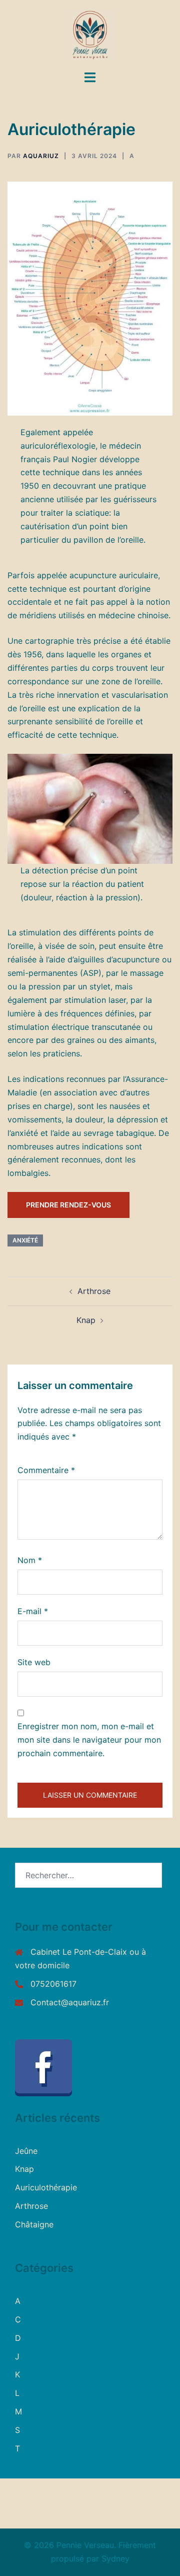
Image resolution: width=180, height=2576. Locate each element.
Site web (34, 1662)
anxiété (25, 1240)
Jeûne (26, 2151)
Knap (86, 1320)
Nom (30, 1560)
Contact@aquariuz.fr (70, 2002)
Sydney (115, 2558)
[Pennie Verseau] (90, 34)
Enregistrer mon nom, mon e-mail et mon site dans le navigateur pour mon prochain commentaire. (89, 1740)
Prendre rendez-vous (68, 1205)
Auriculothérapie (46, 2187)
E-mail (33, 1611)
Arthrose (94, 1291)
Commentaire (46, 1470)
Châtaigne (34, 2224)
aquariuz (41, 156)
